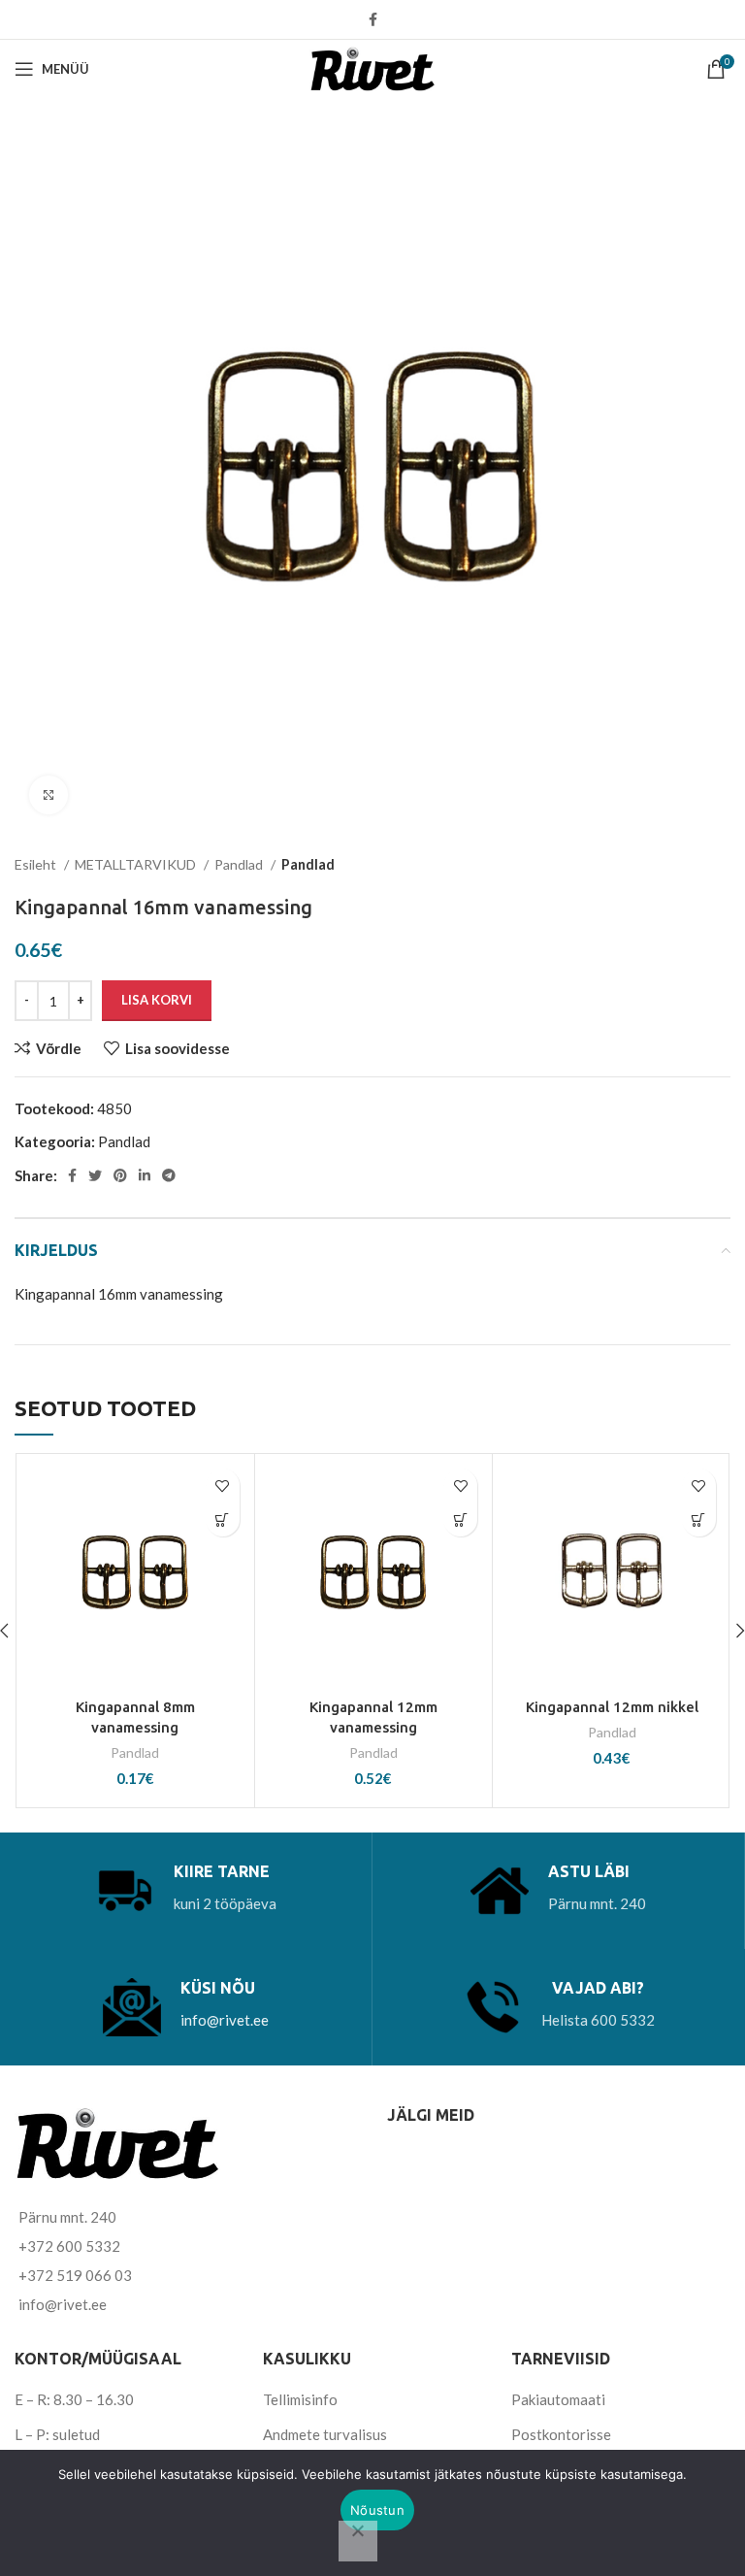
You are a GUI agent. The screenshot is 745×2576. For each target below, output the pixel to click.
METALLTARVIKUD (137, 864)
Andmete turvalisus (325, 2434)
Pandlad (240, 864)
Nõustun (377, 2510)
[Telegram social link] (169, 1175)
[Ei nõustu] (358, 2541)
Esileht (37, 864)
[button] (223, 1519)
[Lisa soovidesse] (223, 1486)
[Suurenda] (49, 795)
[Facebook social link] (373, 19)
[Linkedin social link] (145, 1175)
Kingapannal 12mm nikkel (612, 1707)
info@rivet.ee (225, 2020)
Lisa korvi (157, 1000)
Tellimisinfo (300, 2399)
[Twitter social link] (95, 1175)
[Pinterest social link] (120, 1175)
